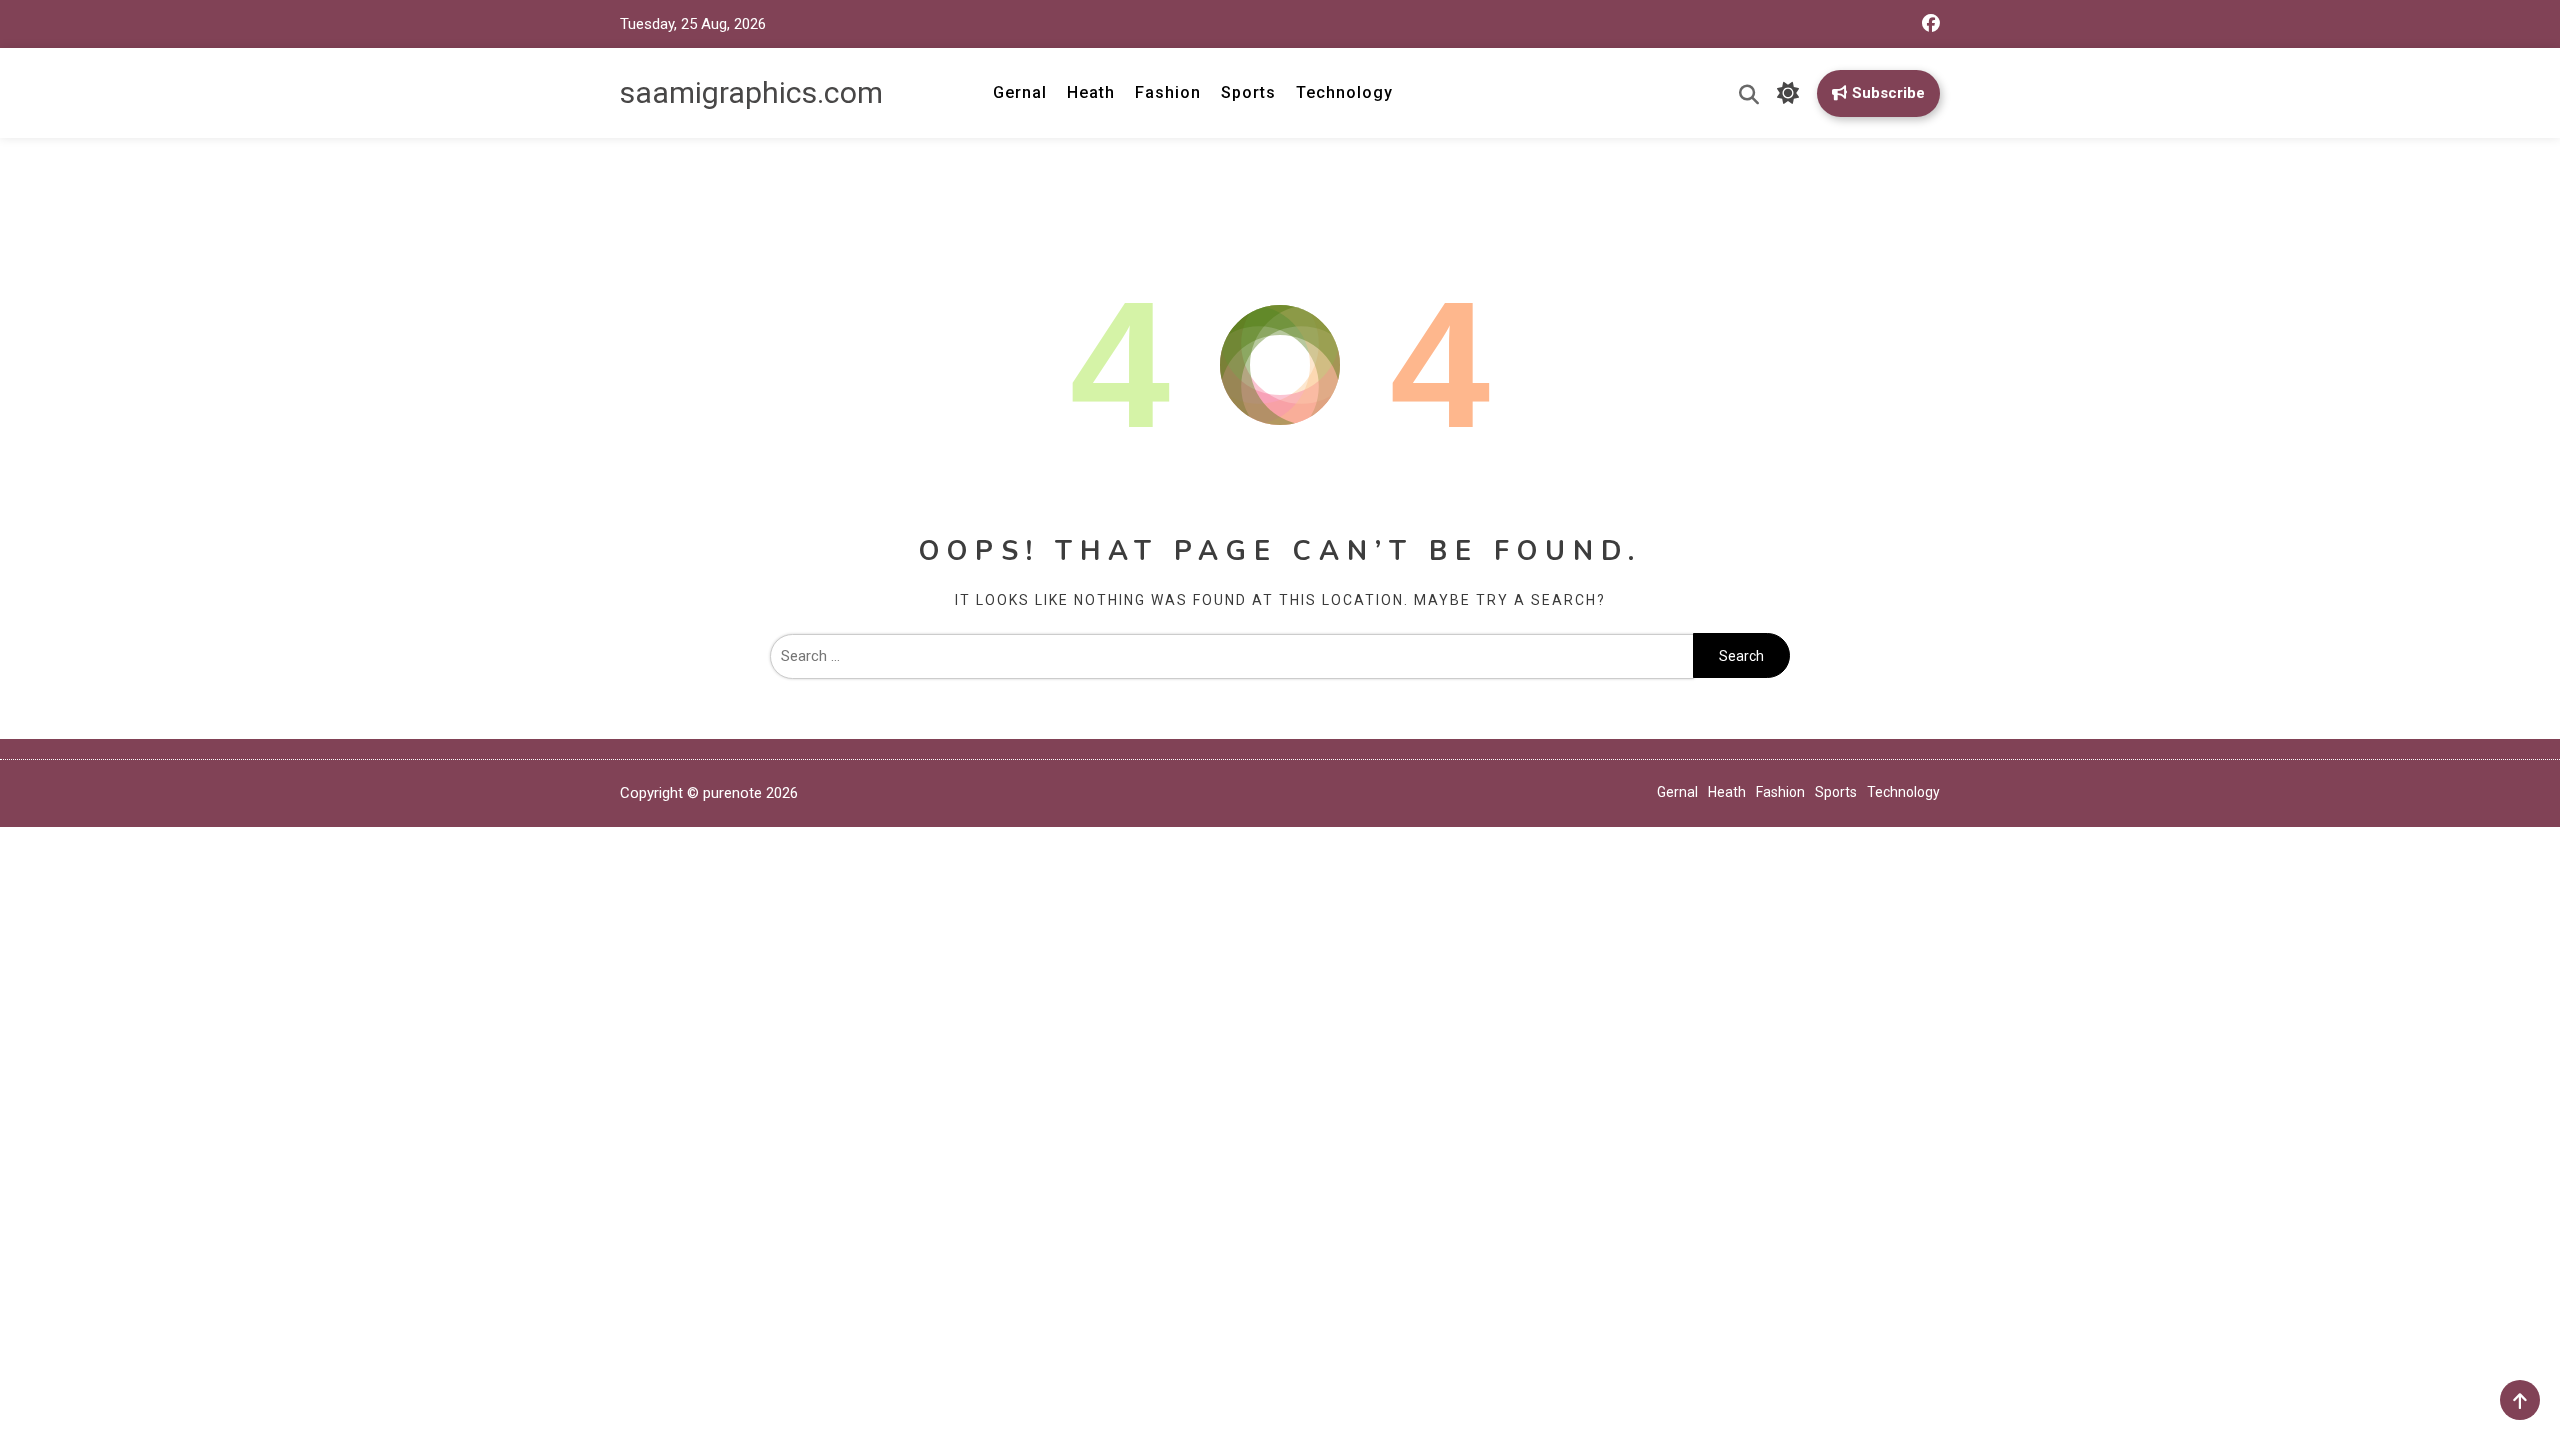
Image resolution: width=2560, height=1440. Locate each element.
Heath (1091, 92)
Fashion (1168, 92)
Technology (1344, 92)
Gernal (1020, 92)
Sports (1248, 92)
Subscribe (1888, 93)
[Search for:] (1231, 656)
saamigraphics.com (751, 92)
